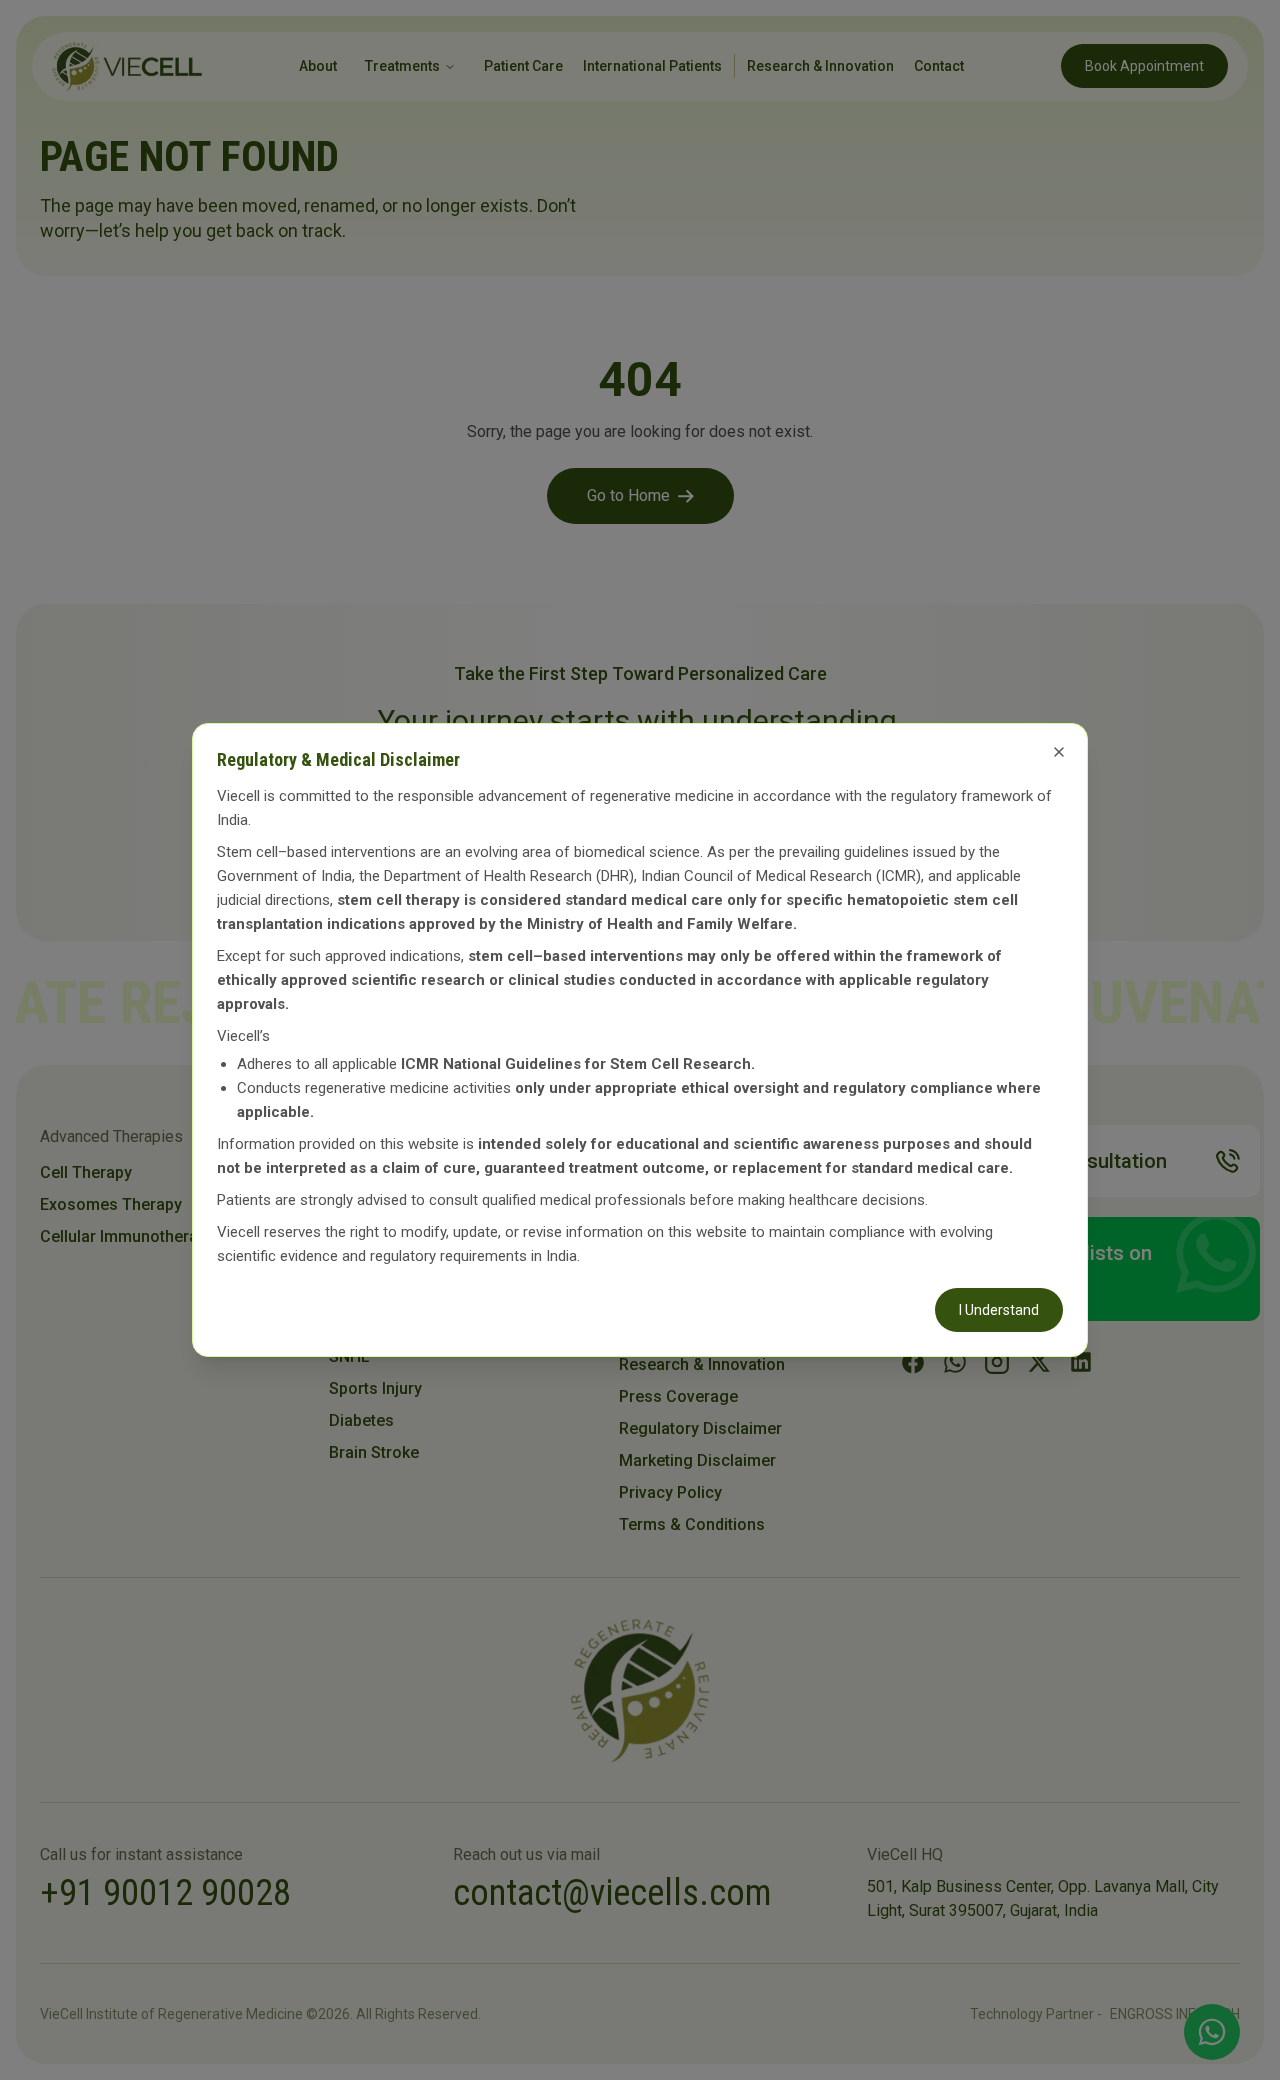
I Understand (999, 1310)
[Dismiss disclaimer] (1059, 752)
